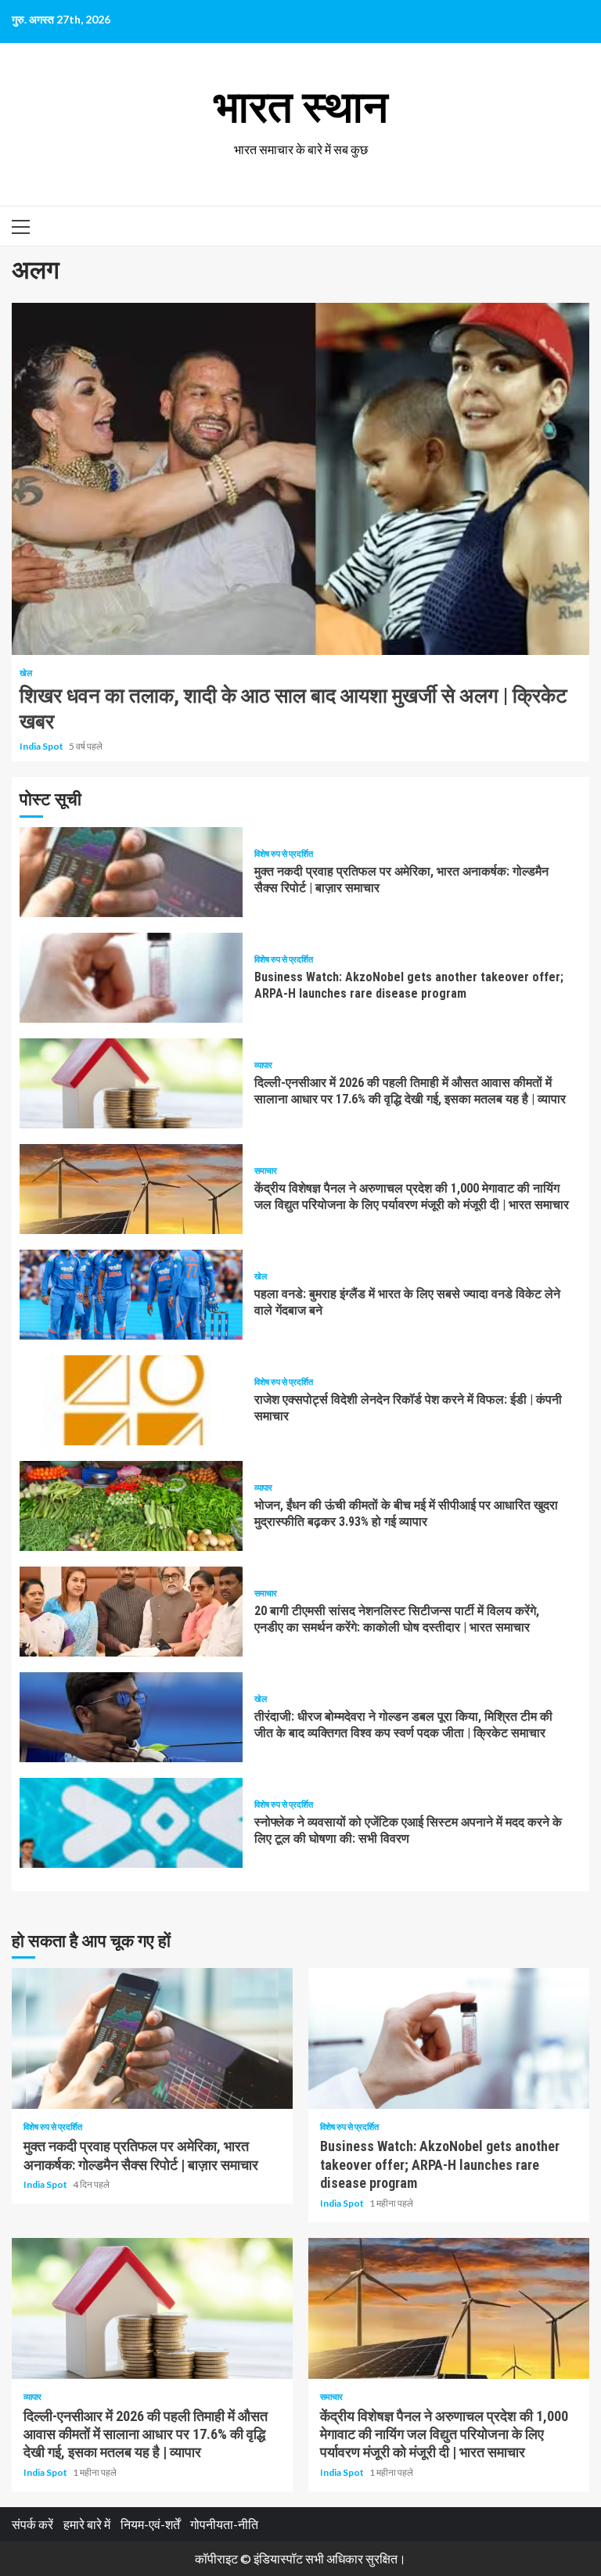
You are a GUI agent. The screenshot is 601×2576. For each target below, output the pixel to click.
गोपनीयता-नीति (224, 2524)
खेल (26, 673)
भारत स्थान (301, 107)
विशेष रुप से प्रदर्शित (284, 853)
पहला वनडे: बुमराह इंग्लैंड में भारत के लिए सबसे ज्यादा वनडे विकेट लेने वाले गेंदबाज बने (131, 1295)
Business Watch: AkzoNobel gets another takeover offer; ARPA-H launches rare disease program (131, 978)
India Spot (42, 746)
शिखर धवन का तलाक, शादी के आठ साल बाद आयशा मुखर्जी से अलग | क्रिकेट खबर (300, 479)
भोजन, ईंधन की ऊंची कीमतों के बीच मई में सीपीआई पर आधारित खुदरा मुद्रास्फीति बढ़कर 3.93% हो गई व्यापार (131, 1506)
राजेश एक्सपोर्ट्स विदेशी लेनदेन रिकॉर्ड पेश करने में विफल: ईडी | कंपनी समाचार (131, 1400)
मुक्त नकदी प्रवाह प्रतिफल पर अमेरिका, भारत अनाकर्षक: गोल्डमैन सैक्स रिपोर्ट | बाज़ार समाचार (131, 872)
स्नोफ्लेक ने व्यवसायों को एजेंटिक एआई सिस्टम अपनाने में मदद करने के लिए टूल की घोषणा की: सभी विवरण (131, 1823)
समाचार (266, 1170)
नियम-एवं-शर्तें (150, 2524)
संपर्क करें (32, 2524)
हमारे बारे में (87, 2524)
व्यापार (263, 1065)
